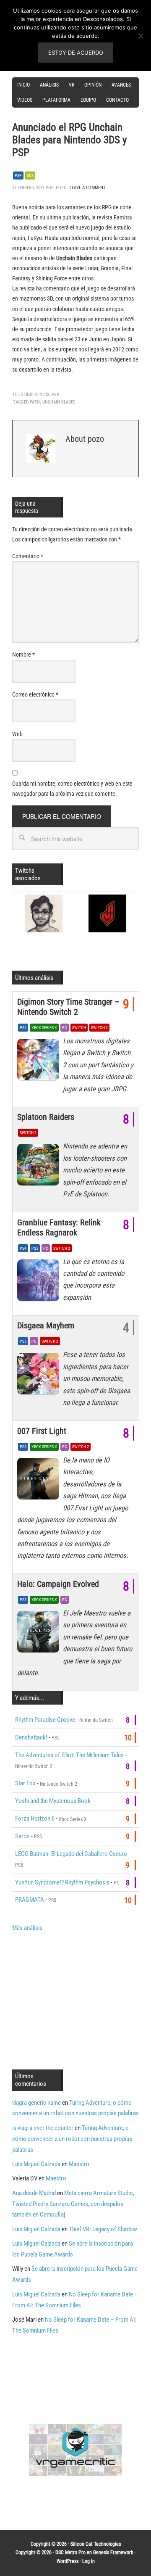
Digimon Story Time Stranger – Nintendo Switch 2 (68, 1007)
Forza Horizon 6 (35, 1819)
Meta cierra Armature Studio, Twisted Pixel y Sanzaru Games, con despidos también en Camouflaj (73, 2204)
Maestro (79, 2164)
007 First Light (42, 1431)
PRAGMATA (30, 1900)
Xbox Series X (44, 1028)
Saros (22, 1836)
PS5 (23, 1028)
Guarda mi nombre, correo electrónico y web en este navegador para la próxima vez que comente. (72, 789)
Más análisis (27, 1928)
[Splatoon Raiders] (40, 1167)
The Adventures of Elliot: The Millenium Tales (69, 1755)
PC (65, 1028)
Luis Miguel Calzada (36, 2164)
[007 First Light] (40, 1481)
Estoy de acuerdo (76, 53)
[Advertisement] (82, 2000)
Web (17, 734)
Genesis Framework (113, 2552)
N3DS (44, 395)
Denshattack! (31, 1737)
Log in (89, 2561)
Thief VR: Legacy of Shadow (103, 2229)
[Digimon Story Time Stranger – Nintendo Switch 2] (40, 1062)
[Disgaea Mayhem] (40, 1375)
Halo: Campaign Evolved (58, 1584)
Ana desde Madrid (34, 2193)
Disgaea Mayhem (46, 1325)
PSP (18, 176)
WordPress (68, 2561)
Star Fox (25, 1783)
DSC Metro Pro (70, 2552)
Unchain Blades (59, 402)
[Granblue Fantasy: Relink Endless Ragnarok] (40, 1283)
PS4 (23, 1248)
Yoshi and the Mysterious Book (53, 1801)
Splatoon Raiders (46, 1117)
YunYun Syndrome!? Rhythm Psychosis (62, 1882)
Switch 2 (99, 1028)
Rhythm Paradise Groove (45, 1720)
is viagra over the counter (43, 2128)
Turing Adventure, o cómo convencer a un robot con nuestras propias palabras (72, 2139)
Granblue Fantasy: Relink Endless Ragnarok (59, 1227)
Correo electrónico (35, 694)
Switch (79, 1028)
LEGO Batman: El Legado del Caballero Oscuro (71, 1854)
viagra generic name (36, 2103)
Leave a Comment (88, 188)
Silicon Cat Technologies (96, 2544)
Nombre (23, 655)
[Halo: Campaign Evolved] (40, 1634)
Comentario (28, 556)
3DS (30, 176)
